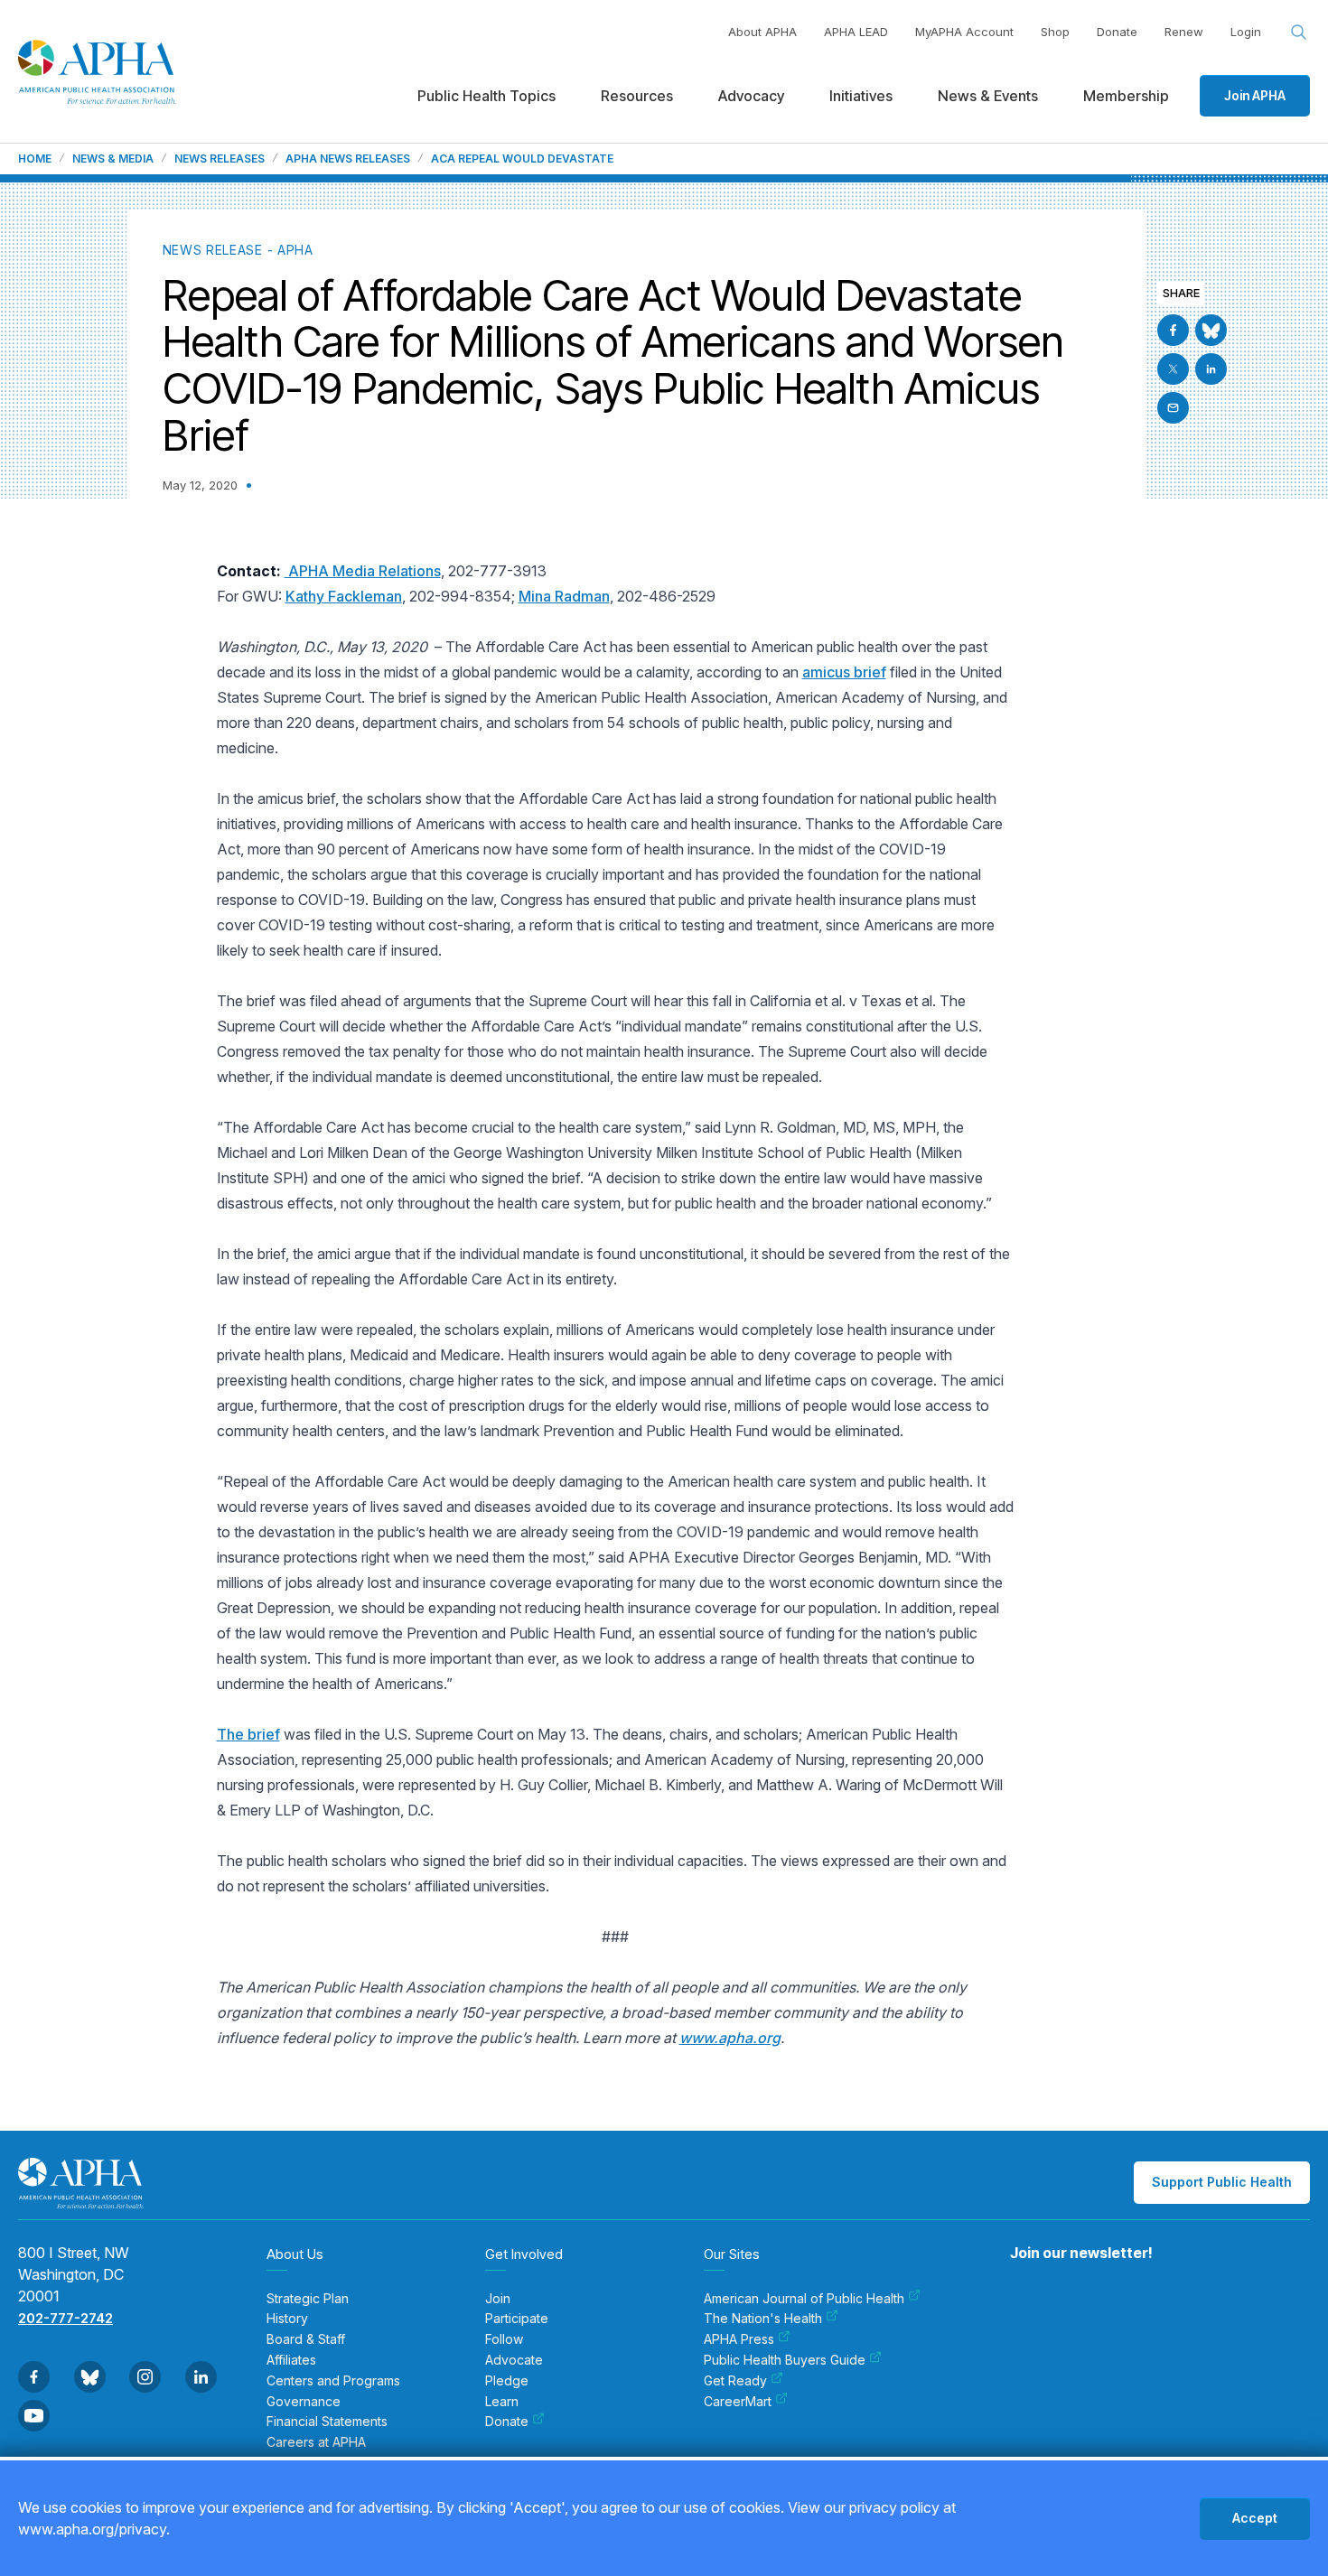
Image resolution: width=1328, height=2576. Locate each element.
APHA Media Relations (363, 571)
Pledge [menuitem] (507, 2381)
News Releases (220, 159)
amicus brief (844, 672)
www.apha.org (730, 2038)
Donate (1117, 32)
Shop (1055, 32)
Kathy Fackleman (344, 596)
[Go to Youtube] (34, 2416)
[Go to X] (1173, 369)
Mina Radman (564, 596)
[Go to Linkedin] (1211, 369)
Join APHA (1255, 95)
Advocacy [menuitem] (751, 96)
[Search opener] (1299, 33)
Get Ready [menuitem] (735, 2381)
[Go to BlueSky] (1211, 330)
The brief (248, 1734)
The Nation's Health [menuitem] (763, 2319)
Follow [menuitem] (504, 2339)
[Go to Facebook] (1173, 330)
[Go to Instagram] (145, 2377)
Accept (1255, 2518)
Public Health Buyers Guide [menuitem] (785, 2360)
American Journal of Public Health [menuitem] (804, 2299)
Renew (1184, 32)
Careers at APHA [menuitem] (316, 2442)
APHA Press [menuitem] (739, 2339)
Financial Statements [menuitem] (327, 2422)
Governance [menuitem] (304, 2402)
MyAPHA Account (964, 32)
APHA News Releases (348, 159)
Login (1246, 32)
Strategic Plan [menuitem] (308, 2299)
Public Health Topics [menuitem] (486, 96)
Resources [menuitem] (637, 96)
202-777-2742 (65, 2318)
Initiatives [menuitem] (861, 96)
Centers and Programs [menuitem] (333, 2381)
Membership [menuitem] (1126, 96)
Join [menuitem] (498, 2299)
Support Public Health (1222, 2182)
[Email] (1173, 408)
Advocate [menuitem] (514, 2360)
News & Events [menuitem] (988, 96)
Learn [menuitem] (502, 2402)
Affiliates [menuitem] (291, 2360)
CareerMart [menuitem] (738, 2402)
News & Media (113, 159)
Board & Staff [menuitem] (306, 2339)
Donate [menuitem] (507, 2422)
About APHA (762, 32)
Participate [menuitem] (517, 2319)
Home (35, 159)
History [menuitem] (287, 2319)
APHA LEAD (856, 32)
